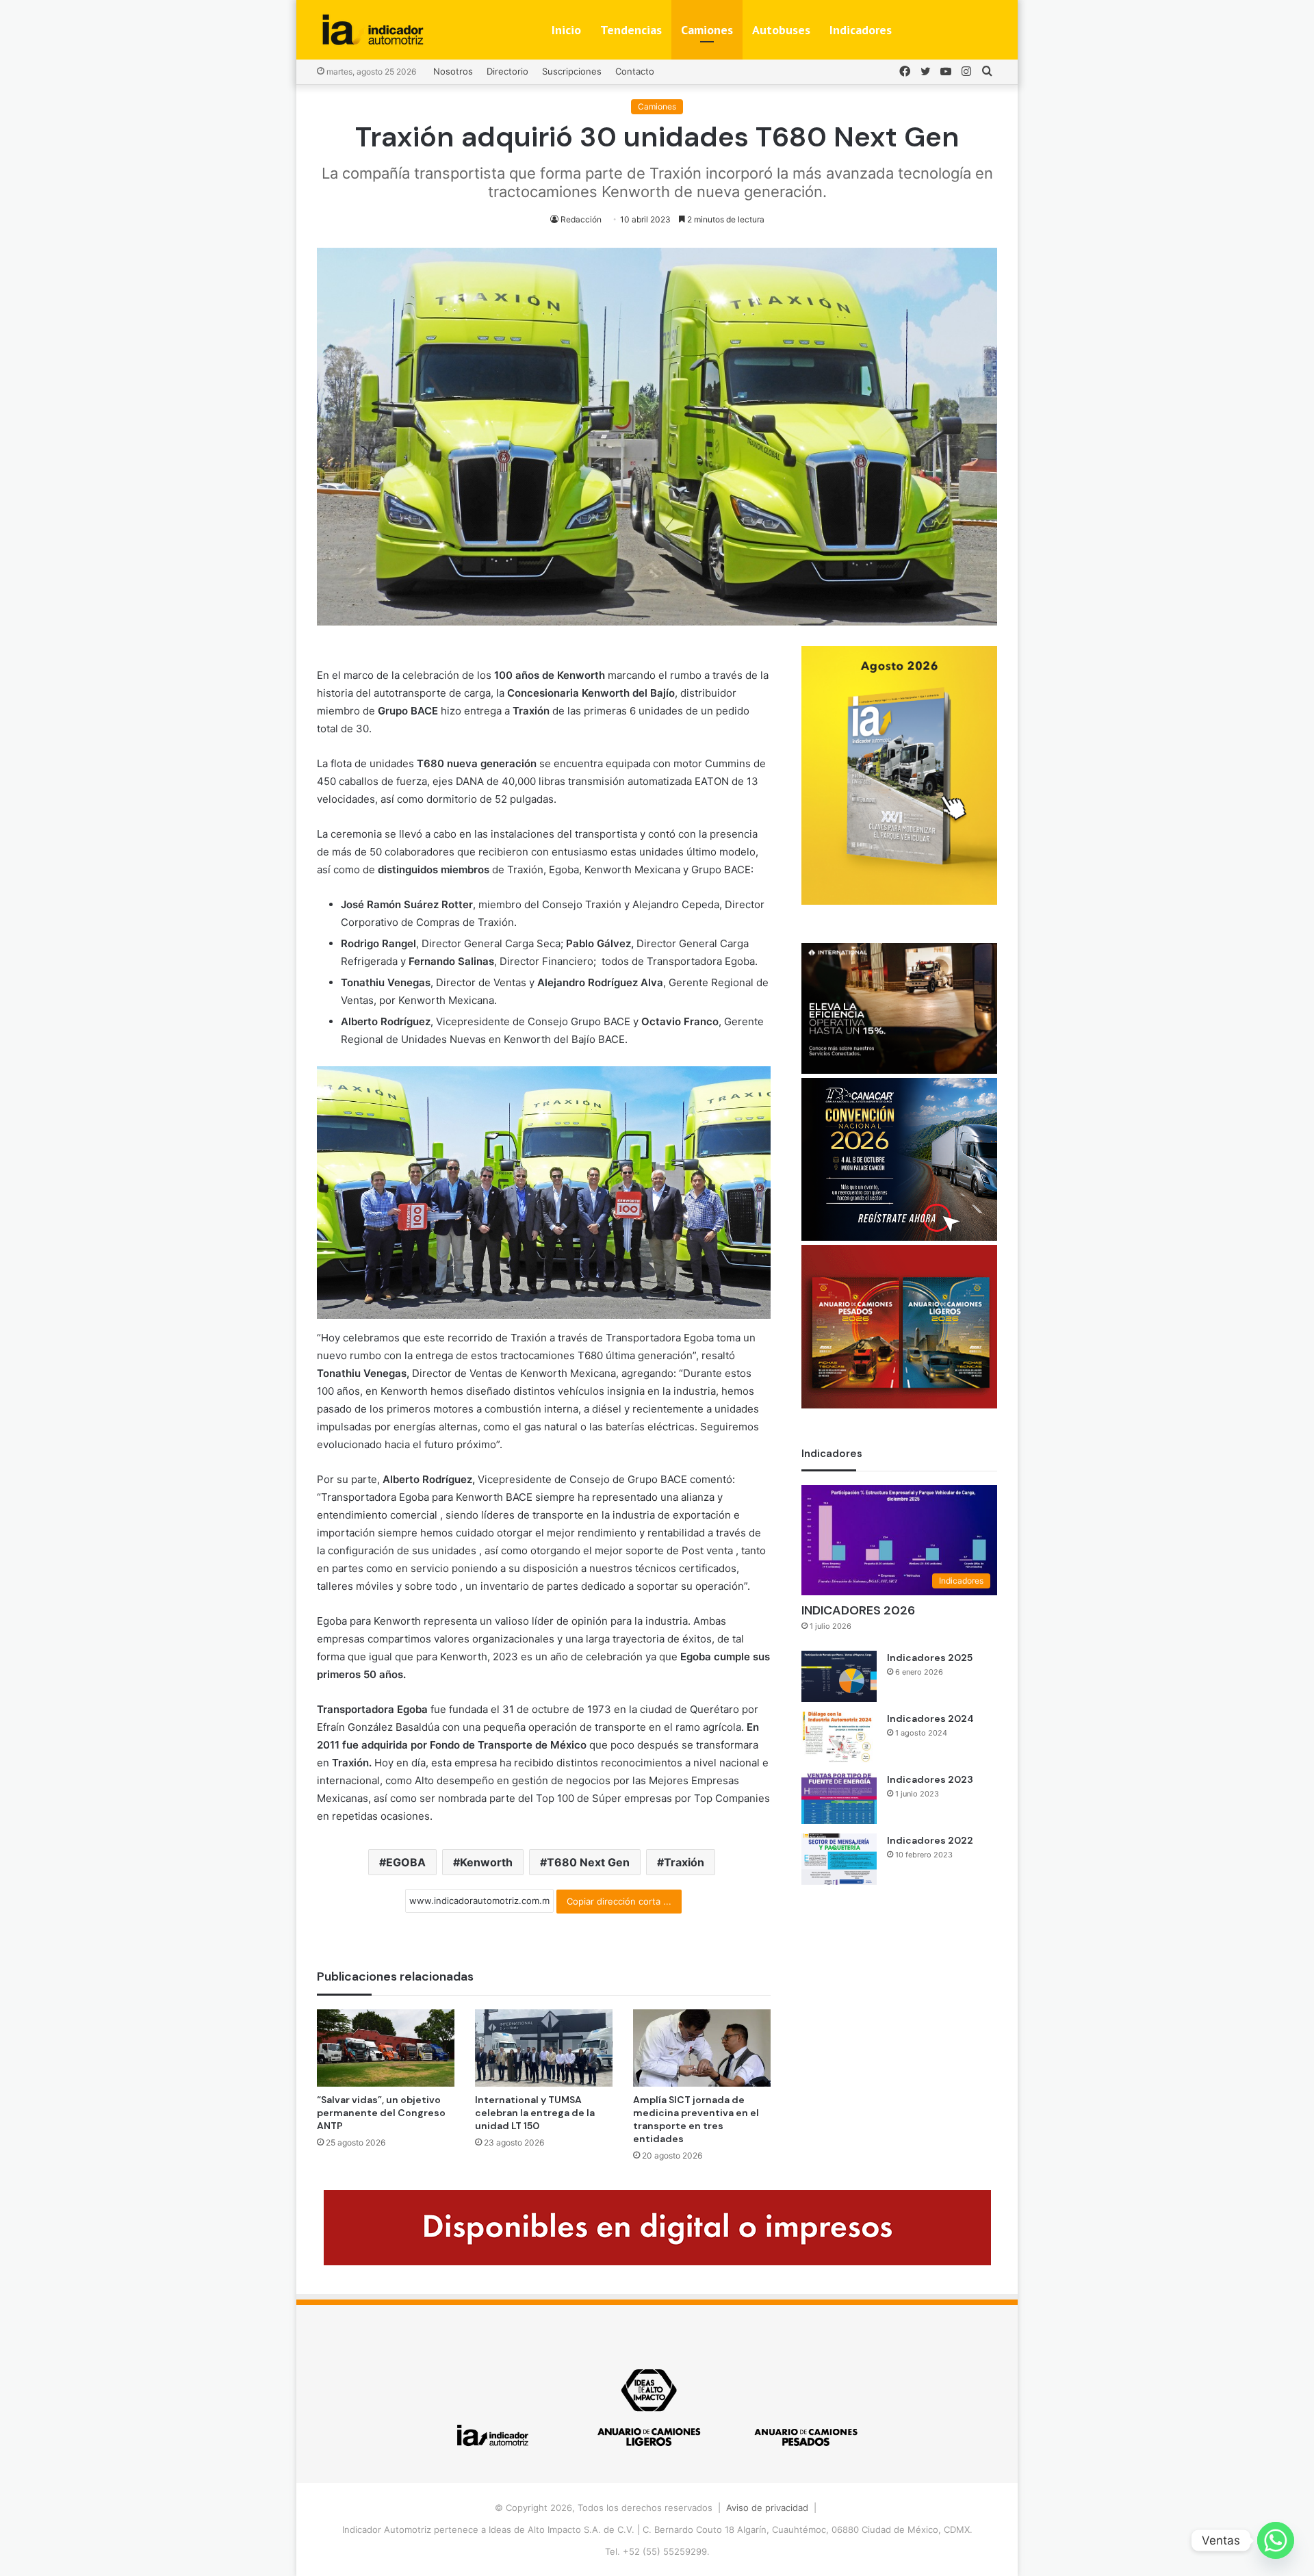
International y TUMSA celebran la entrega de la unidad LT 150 (535, 2113)
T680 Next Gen (588, 1862)
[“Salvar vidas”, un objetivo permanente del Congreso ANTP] (386, 2048)
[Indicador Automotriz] (373, 30)
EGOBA (406, 1862)
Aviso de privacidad (767, 2508)
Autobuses (781, 30)
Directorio (507, 71)
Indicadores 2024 (930, 1718)
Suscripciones (572, 71)
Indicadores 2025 (930, 1658)
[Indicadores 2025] (839, 1676)
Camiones (707, 30)
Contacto (635, 71)
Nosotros (453, 71)
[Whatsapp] (1276, 2540)
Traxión (684, 1862)
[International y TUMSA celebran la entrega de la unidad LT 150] (544, 2048)
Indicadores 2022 (930, 1840)
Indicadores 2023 (930, 1779)
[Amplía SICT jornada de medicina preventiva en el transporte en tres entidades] (702, 2048)
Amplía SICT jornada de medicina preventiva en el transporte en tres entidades (696, 2119)
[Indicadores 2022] (839, 1859)
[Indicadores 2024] (839, 1737)
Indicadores (861, 30)
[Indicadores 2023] (839, 1798)
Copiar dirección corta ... (619, 1901)
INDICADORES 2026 (858, 1610)
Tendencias (631, 30)
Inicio (566, 30)
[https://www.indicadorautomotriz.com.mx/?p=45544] (899, 901)
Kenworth (486, 1862)
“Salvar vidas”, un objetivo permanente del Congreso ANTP (381, 2113)
